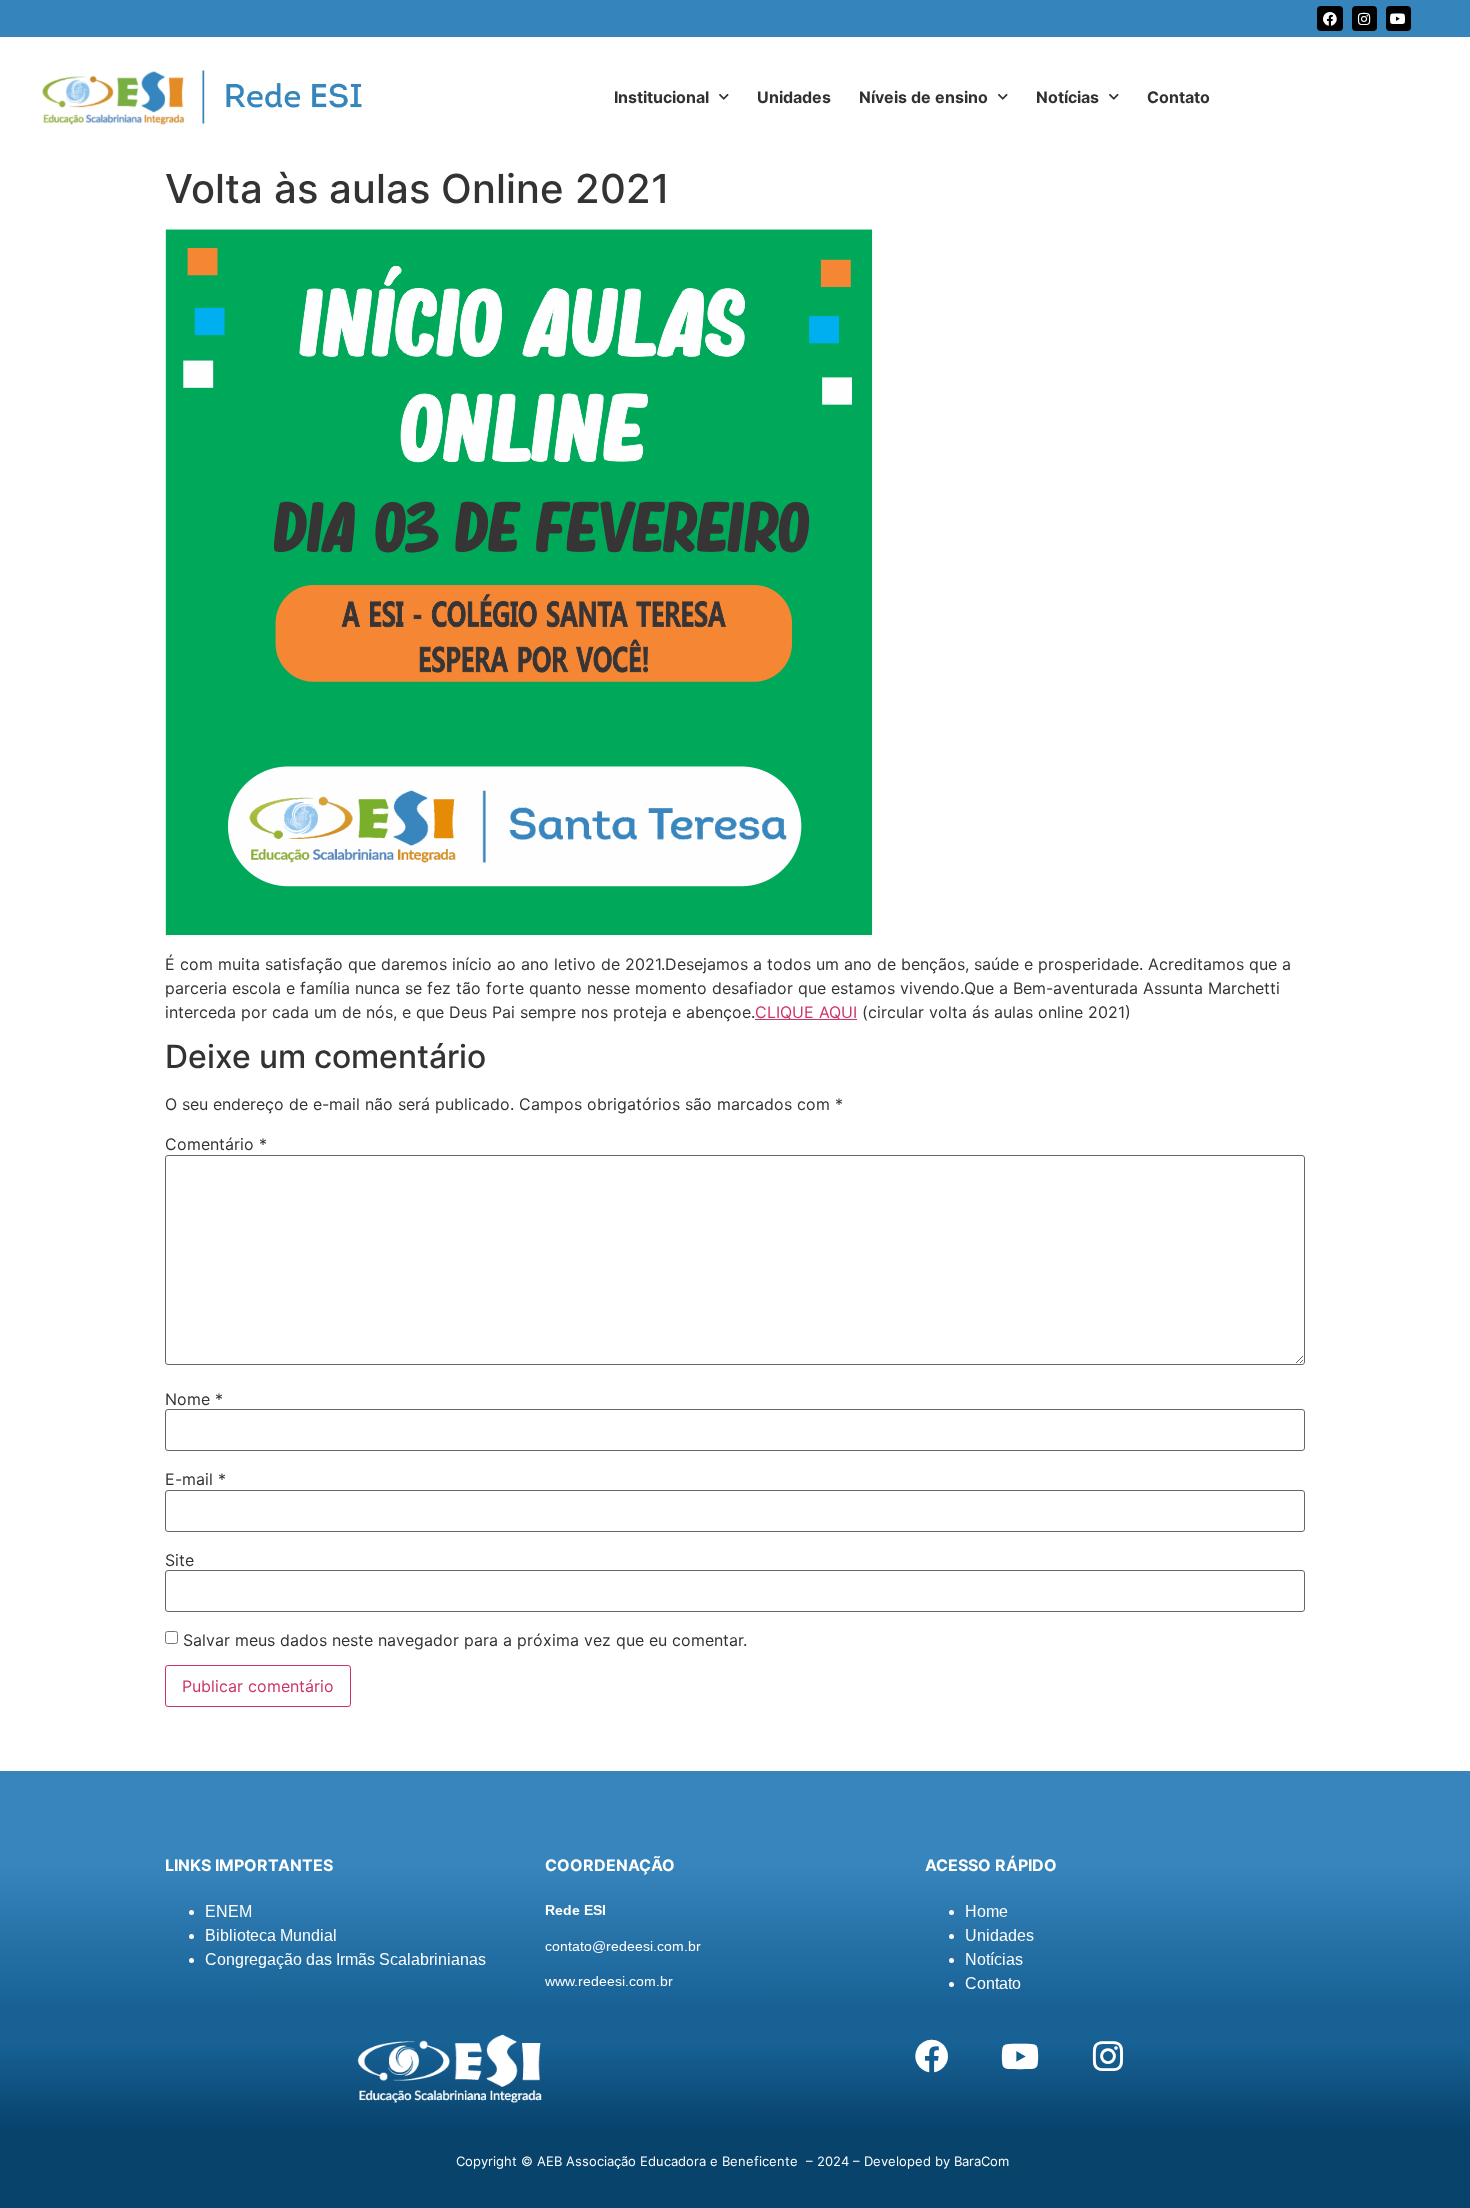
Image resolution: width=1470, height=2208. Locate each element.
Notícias (1067, 97)
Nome (194, 1399)
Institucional (661, 97)
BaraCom (981, 2161)
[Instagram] (1364, 18)
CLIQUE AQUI (806, 1012)
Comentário (216, 1144)
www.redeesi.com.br (609, 1981)
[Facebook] (1329, 18)
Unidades (794, 97)
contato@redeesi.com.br (623, 1946)
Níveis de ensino (923, 97)
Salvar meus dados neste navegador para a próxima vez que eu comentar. (465, 1640)
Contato (1178, 97)
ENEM (228, 1911)
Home (986, 1911)
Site (179, 1560)
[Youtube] (1398, 18)
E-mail (195, 1479)
